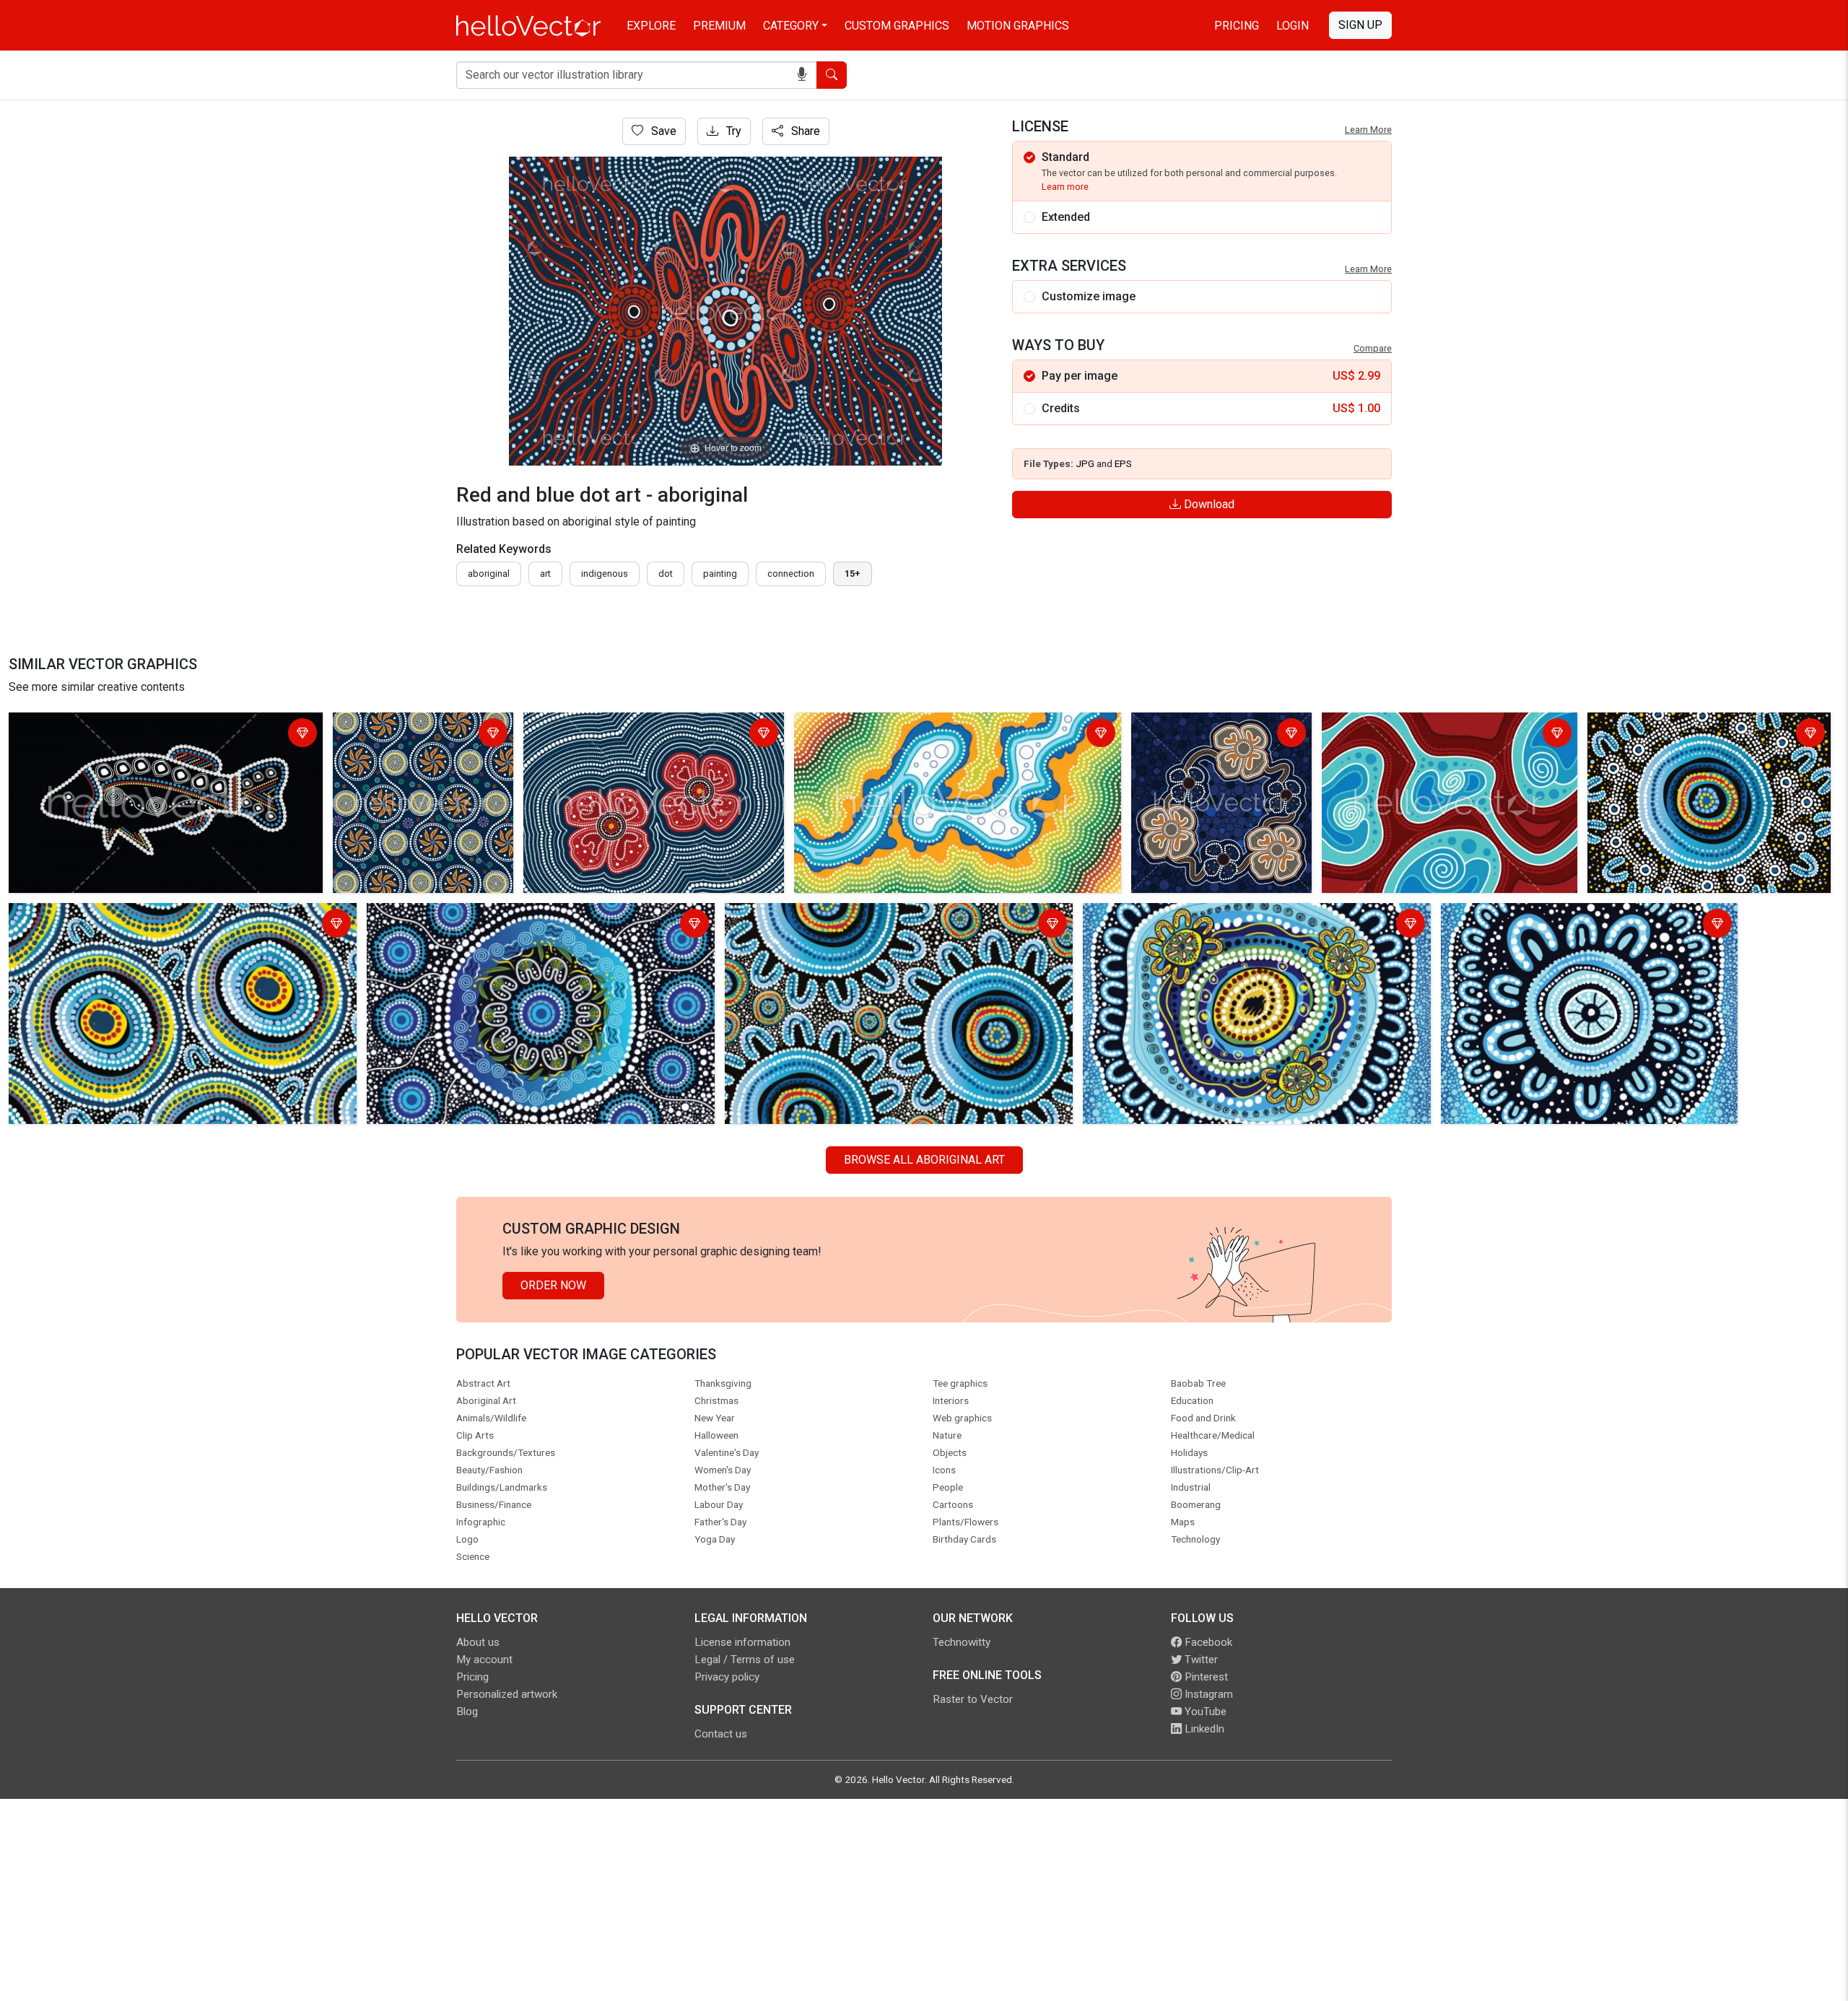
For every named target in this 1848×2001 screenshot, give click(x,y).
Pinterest (1205, 1677)
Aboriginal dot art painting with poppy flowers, (1212, 734)
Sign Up (1360, 25)
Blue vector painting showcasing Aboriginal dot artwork (1701, 734)
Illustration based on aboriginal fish (102, 726)
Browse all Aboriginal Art (924, 1160)
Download (1208, 504)
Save (662, 131)
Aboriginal (489, 574)
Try (732, 131)
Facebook (1207, 1642)
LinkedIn (1203, 1729)
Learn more (1065, 187)
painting (720, 574)
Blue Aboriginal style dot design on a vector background (512, 916)
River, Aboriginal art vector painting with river (1438, 726)
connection (791, 574)
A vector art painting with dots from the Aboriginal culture (1589, 916)
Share (804, 131)
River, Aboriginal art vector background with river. (921, 726)
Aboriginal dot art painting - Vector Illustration (406, 734)
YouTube (1204, 1712)
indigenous (605, 574)
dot (666, 574)
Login (1293, 26)
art (545, 574)
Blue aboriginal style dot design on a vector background (153, 916)
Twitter (1200, 1660)
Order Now (553, 1285)
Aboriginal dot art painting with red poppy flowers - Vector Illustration (652, 734)
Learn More (1368, 130)
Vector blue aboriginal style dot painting (1188, 916)
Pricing (1237, 26)
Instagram (1207, 1694)
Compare (1373, 348)
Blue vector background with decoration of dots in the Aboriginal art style (899, 925)
